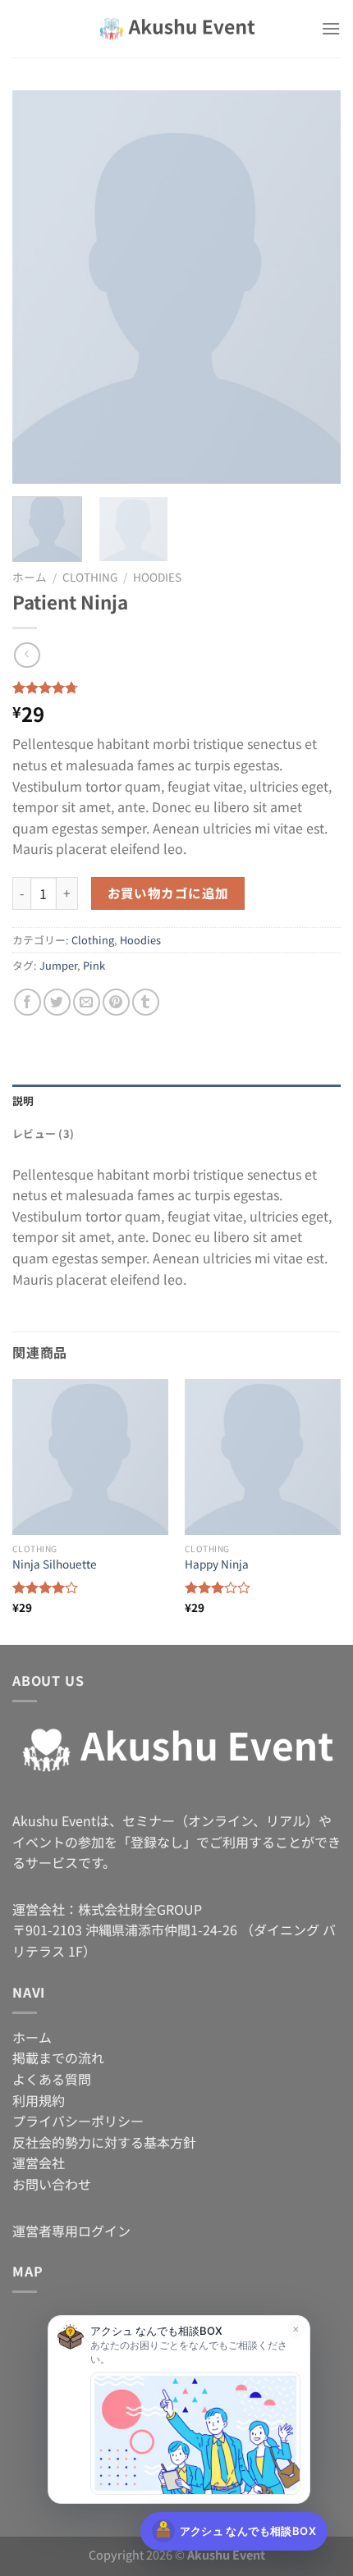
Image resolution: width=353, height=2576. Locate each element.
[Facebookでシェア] (28, 1002)
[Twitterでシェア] (57, 1002)
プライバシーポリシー (78, 2121)
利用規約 (39, 2100)
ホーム (30, 577)
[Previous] (39, 287)
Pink (94, 965)
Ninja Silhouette (55, 1564)
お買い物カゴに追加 (168, 893)
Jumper (58, 965)
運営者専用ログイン (71, 2231)
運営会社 (39, 2163)
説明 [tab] (23, 1101)
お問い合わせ (52, 2184)
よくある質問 (52, 2079)
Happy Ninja (217, 1564)
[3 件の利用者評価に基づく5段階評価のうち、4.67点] (176, 687)
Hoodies (157, 577)
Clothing (90, 577)
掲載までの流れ (58, 2058)
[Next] (314, 287)
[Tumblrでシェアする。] (146, 1002)
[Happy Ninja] (263, 1457)
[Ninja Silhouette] (90, 1457)
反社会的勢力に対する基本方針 (104, 2142)
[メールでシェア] (87, 1002)
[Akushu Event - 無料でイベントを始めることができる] (176, 29)
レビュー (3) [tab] (43, 1133)
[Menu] (331, 28)
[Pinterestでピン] (116, 1002)
